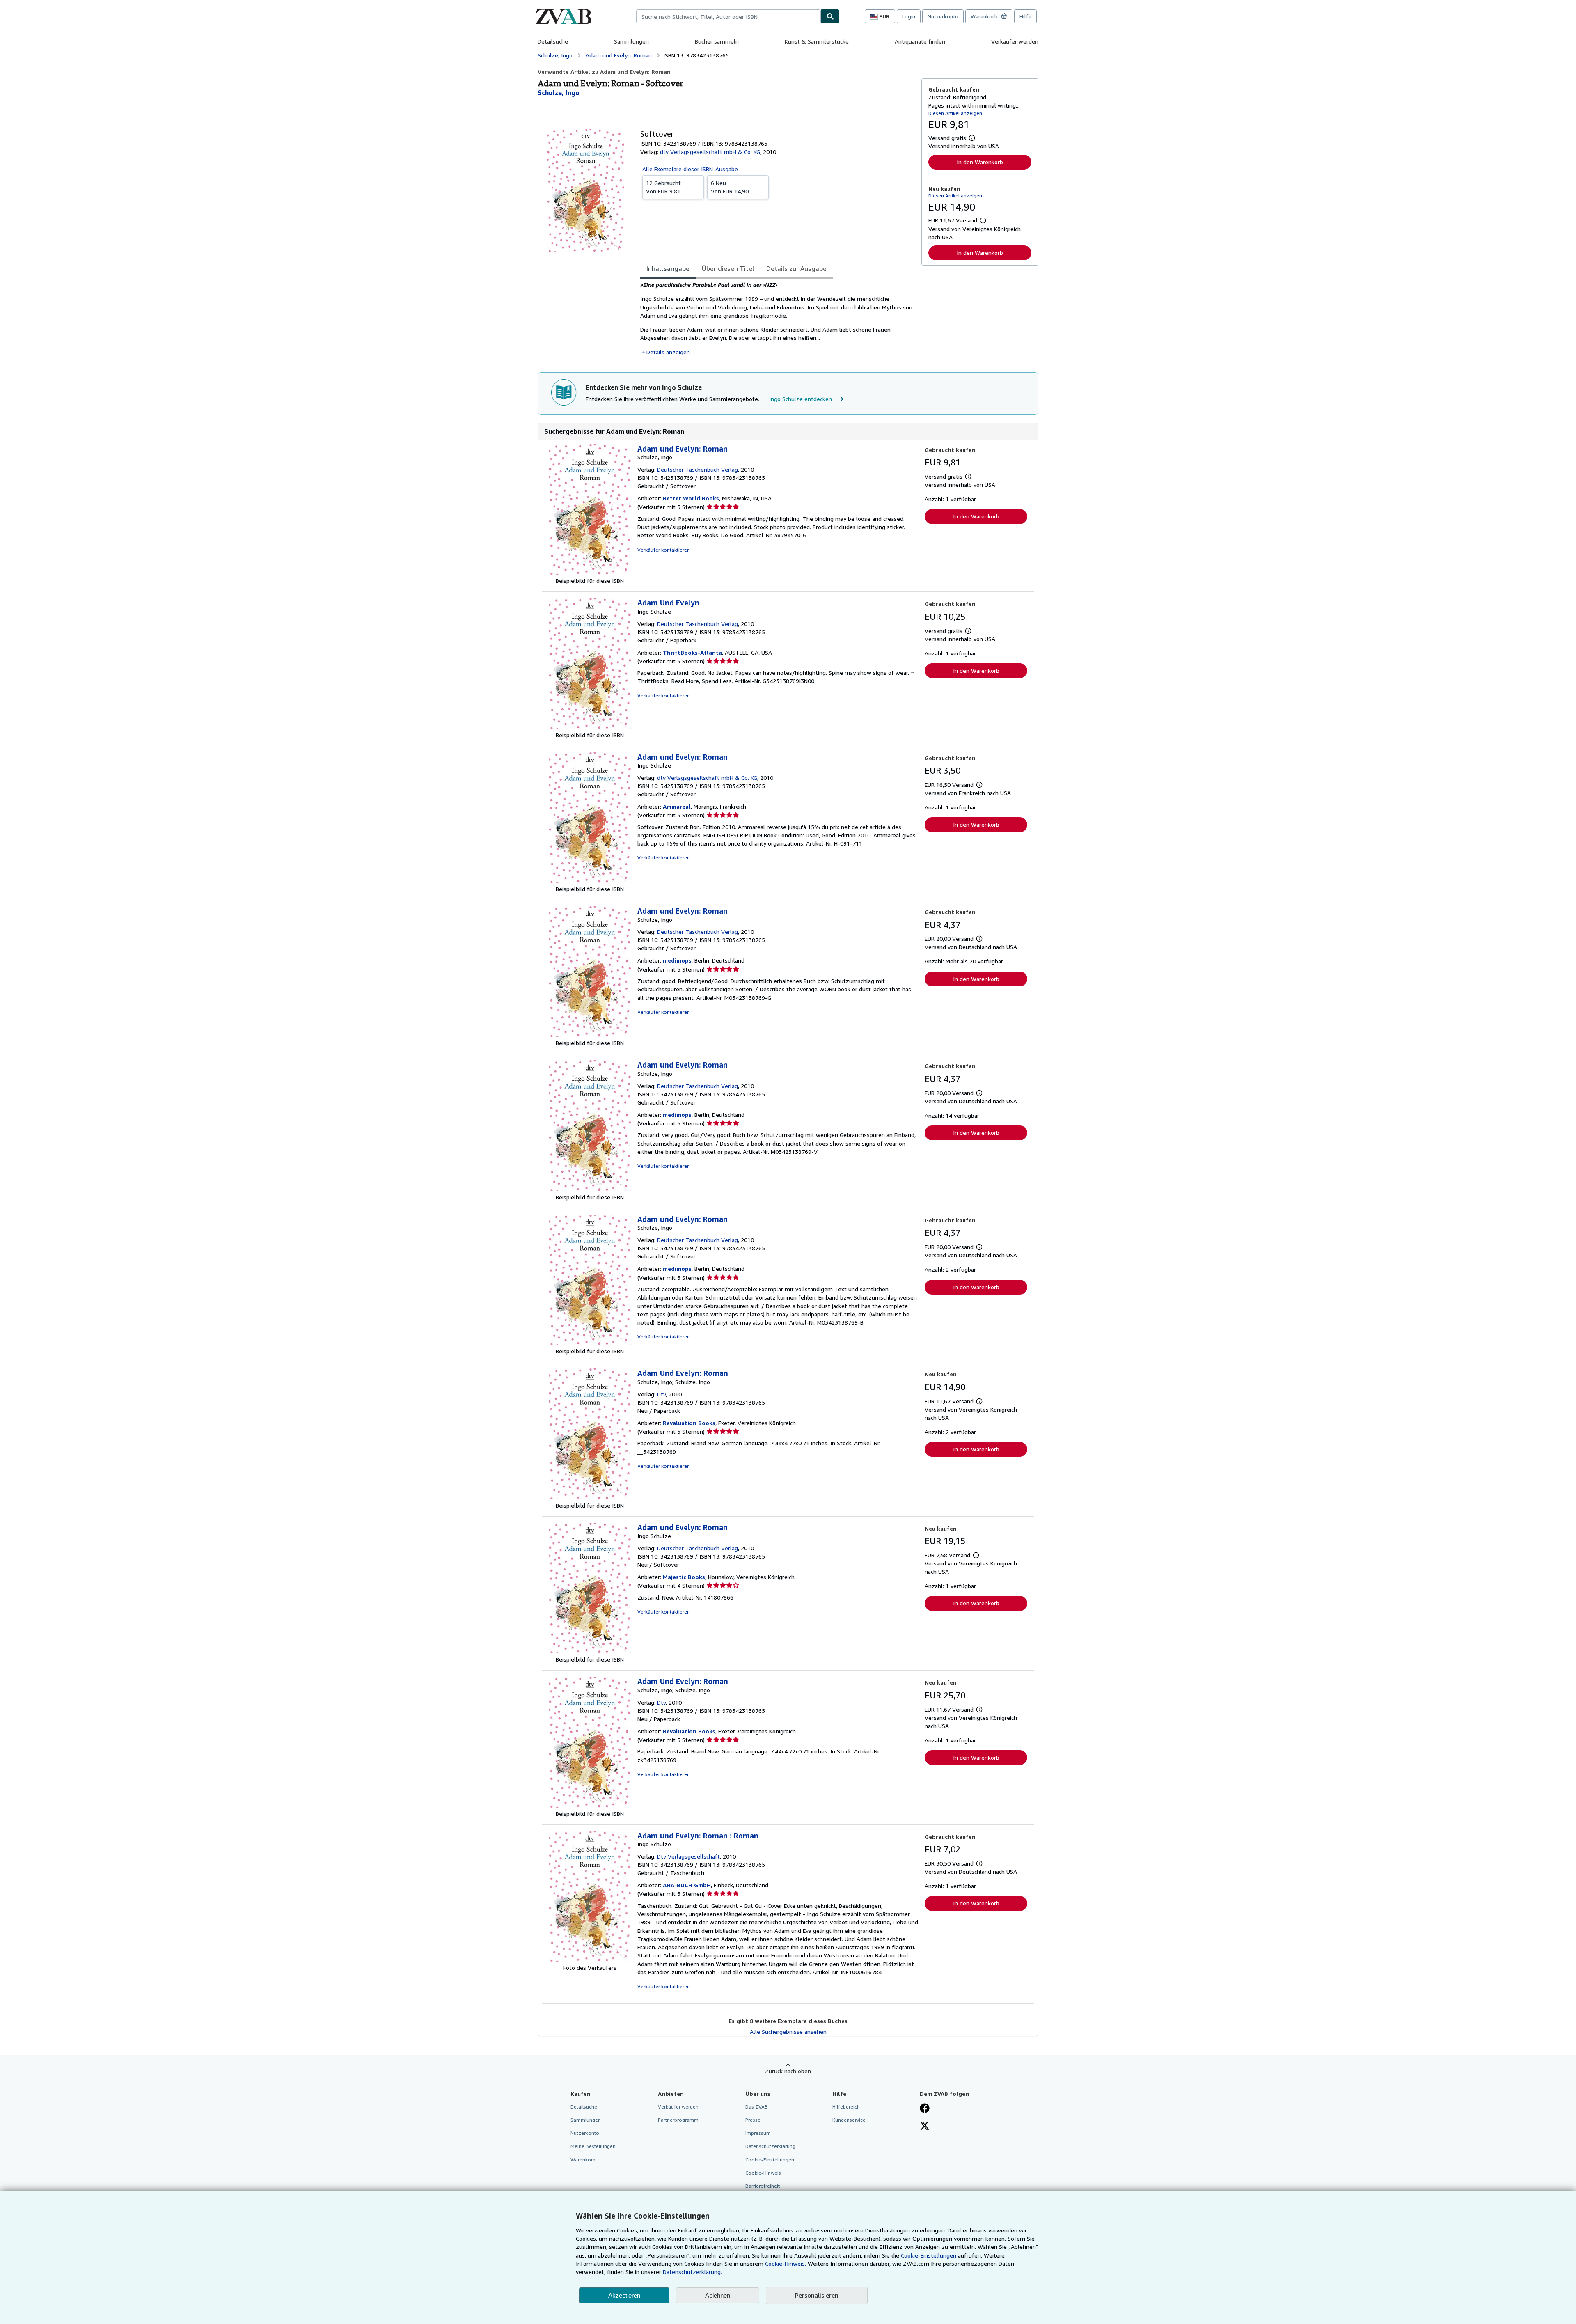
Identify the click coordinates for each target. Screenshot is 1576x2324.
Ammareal (677, 806)
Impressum (758, 2133)
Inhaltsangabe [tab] (668, 268)
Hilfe (1025, 16)
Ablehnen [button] (718, 2295)
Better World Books (691, 498)
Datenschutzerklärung (770, 2146)
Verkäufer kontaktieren (664, 550)
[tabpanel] (778, 319)
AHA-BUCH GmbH (687, 1885)
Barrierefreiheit (763, 2186)
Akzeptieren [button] (624, 2295)
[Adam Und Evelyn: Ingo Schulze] (590, 727)
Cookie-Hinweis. (786, 2263)
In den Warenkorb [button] (980, 162)
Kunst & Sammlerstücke (817, 41)
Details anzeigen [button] (668, 352)
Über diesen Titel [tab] (728, 268)
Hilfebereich (846, 2107)
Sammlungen (631, 41)
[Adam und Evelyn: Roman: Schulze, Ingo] (590, 572)
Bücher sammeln (717, 41)
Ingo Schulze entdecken (801, 399)
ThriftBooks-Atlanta (692, 652)
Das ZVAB (757, 2107)
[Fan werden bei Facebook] (925, 2109)
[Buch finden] (830, 16)
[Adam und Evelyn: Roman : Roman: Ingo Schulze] (590, 1959)
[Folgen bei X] (925, 2127)
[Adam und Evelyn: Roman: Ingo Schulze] (590, 881)
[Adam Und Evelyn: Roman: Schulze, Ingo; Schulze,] (590, 1497)
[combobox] (728, 16)
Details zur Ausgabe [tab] (796, 268)
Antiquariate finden (920, 41)
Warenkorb (583, 2160)
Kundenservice (849, 2120)
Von (663, 187)
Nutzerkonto (943, 16)
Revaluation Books (689, 1423)
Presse (753, 2120)
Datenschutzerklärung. (692, 2272)
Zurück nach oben (788, 2071)
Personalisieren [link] (817, 2295)
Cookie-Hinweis (763, 2173)
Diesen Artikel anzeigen (955, 113)
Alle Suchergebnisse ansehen (788, 2032)
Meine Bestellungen (593, 2146)
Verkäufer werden (1015, 41)
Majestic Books (684, 1577)
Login (909, 16)
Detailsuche (553, 41)
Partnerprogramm (678, 2120)
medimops (677, 960)
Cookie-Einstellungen (929, 2255)
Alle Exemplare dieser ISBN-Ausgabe (690, 169)
